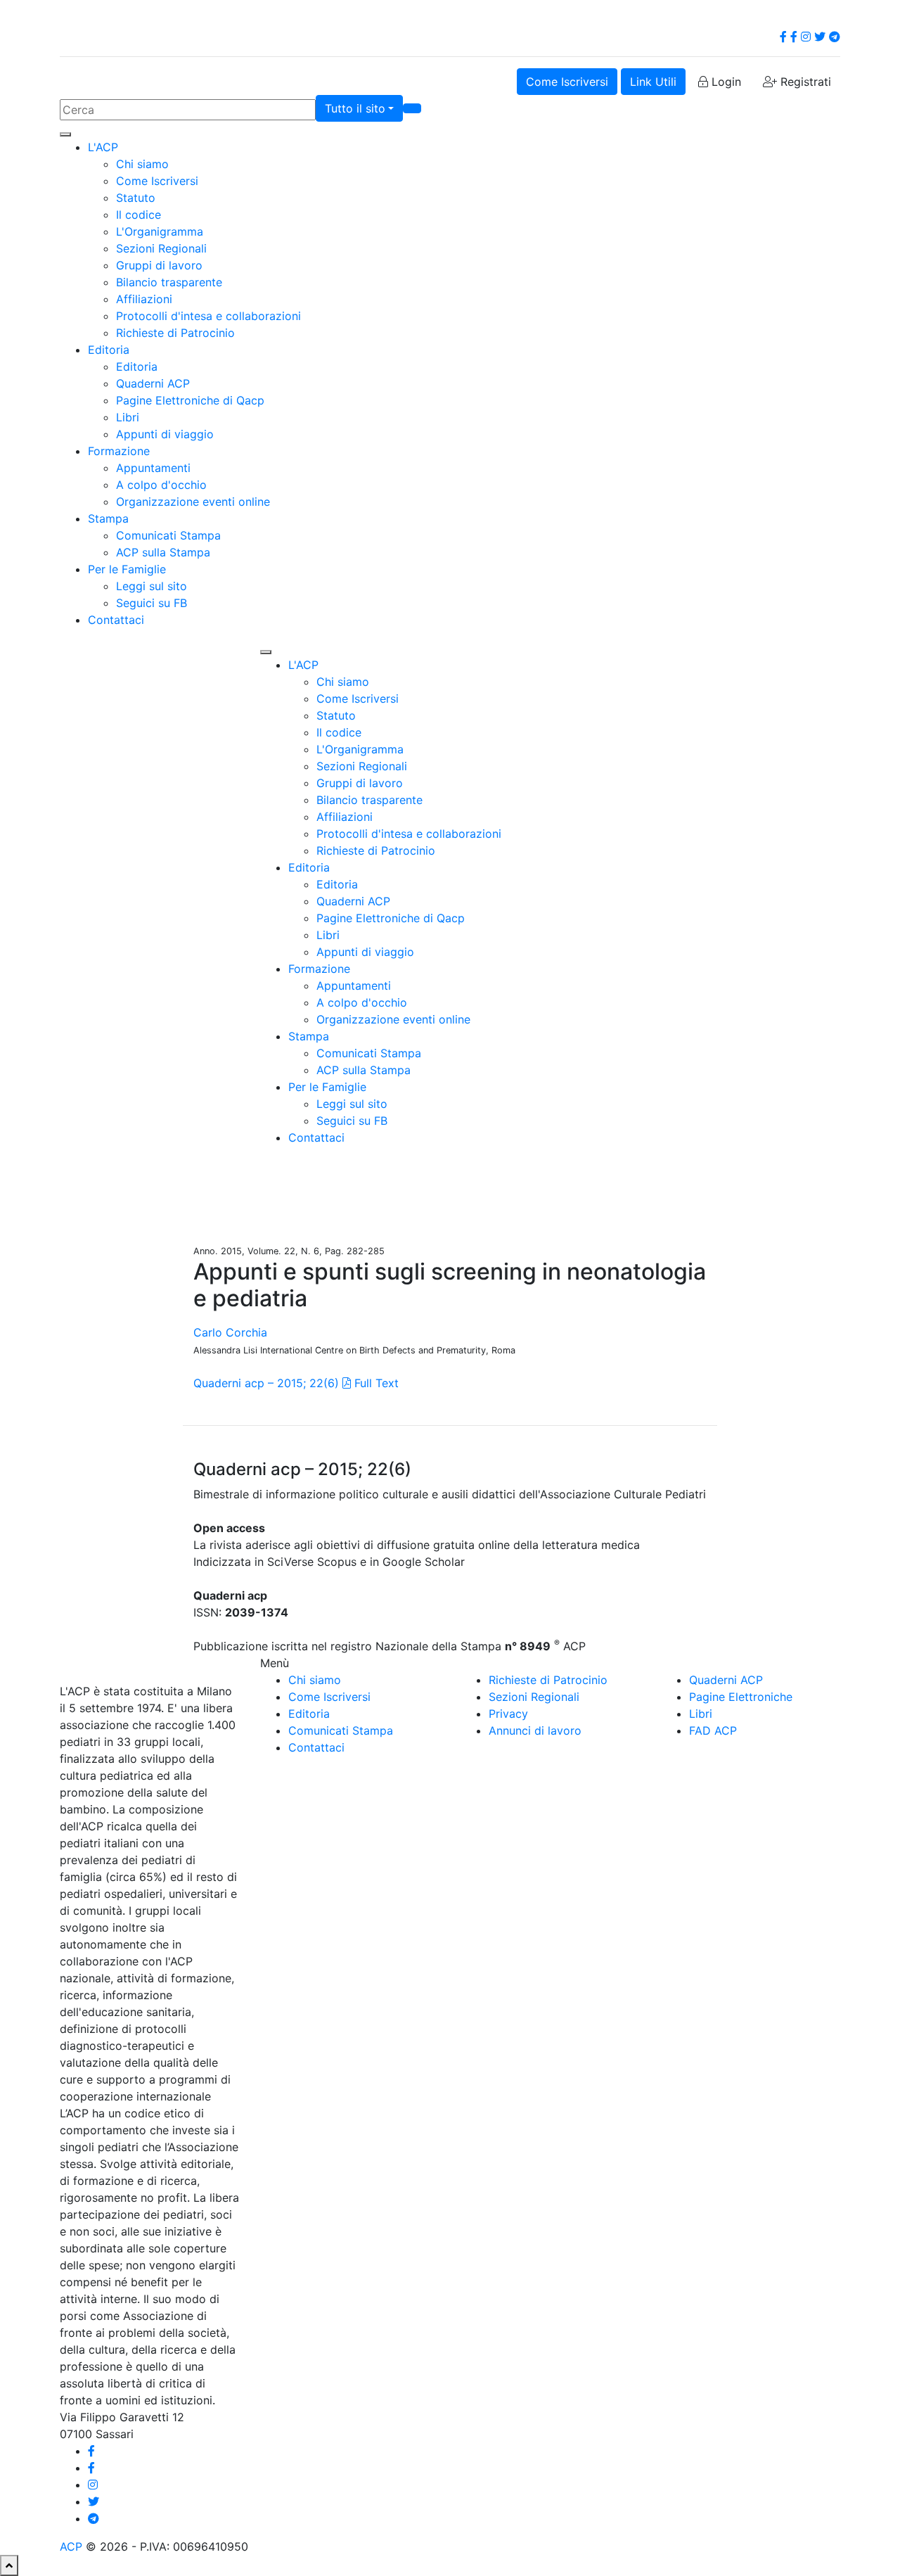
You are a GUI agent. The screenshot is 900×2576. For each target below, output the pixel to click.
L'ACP (103, 147)
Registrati (804, 82)
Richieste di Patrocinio (175, 333)
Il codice (139, 215)
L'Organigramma (160, 231)
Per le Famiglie (127, 569)
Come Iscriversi (567, 82)
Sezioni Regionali (161, 248)
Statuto (136, 198)
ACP (71, 2546)
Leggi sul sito (152, 586)
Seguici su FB (152, 603)
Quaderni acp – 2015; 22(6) (266, 1383)
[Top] (9, 2565)
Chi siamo (142, 164)
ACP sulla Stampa (163, 552)
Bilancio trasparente (169, 282)
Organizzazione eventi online (193, 502)
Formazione (119, 451)
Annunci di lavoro (535, 1730)
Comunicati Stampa (168, 535)
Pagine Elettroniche (741, 1697)
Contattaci (116, 620)
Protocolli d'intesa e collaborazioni (208, 316)
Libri (128, 417)
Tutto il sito (355, 108)
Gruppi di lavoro (159, 265)
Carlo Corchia (230, 1332)
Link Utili (653, 82)
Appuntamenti (153, 468)
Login (725, 82)
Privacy (508, 1714)
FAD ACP (713, 1730)
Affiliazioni (144, 299)
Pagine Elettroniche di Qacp (190, 400)
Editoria (109, 350)
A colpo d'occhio (161, 485)
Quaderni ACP (153, 383)
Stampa (108, 518)
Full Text (375, 1383)
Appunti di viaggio (165, 434)
